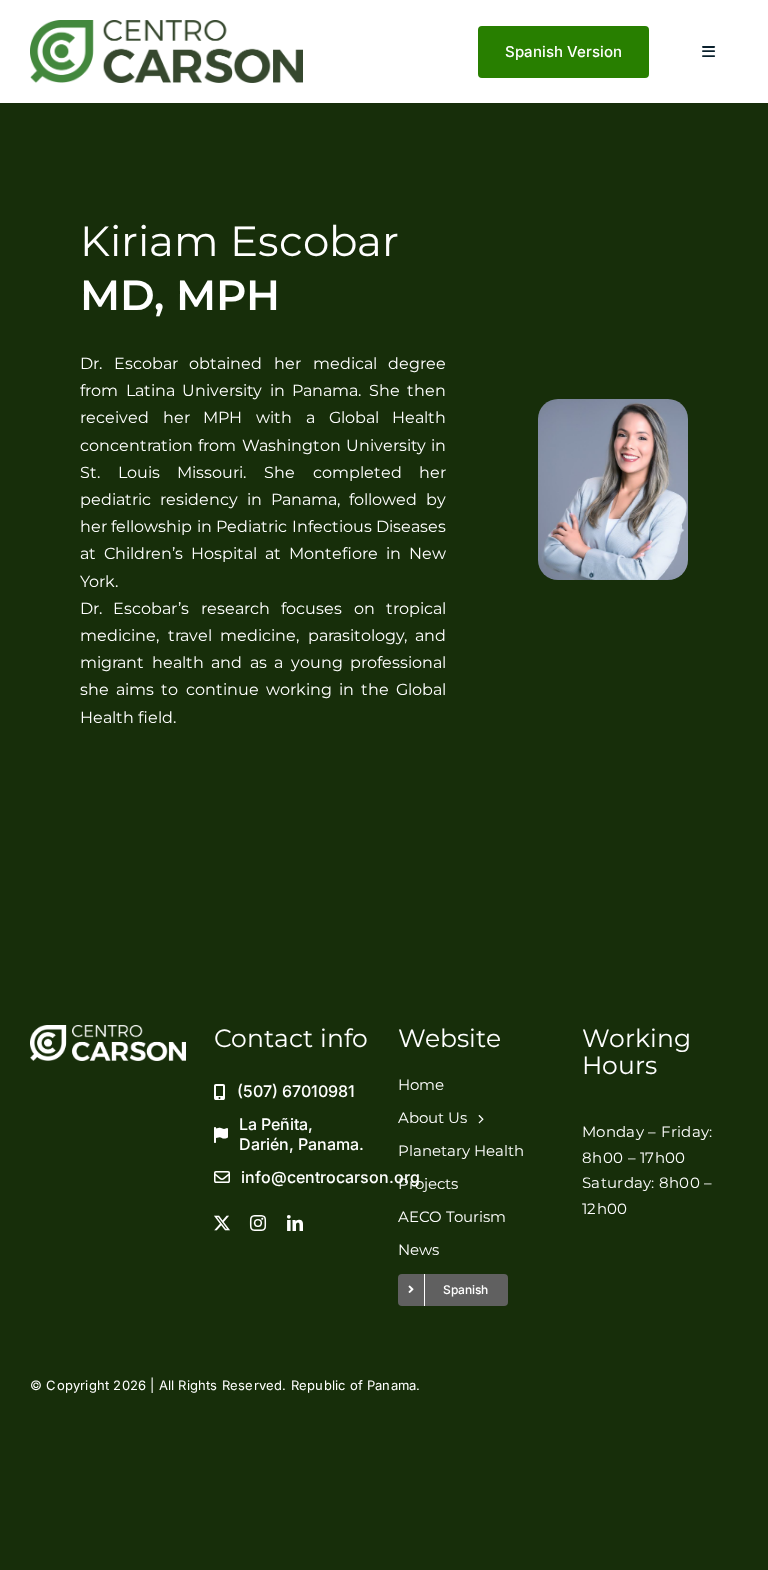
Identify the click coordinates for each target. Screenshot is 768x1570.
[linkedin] (295, 1223)
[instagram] (258, 1223)
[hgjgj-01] (166, 28)
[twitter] (222, 1223)
